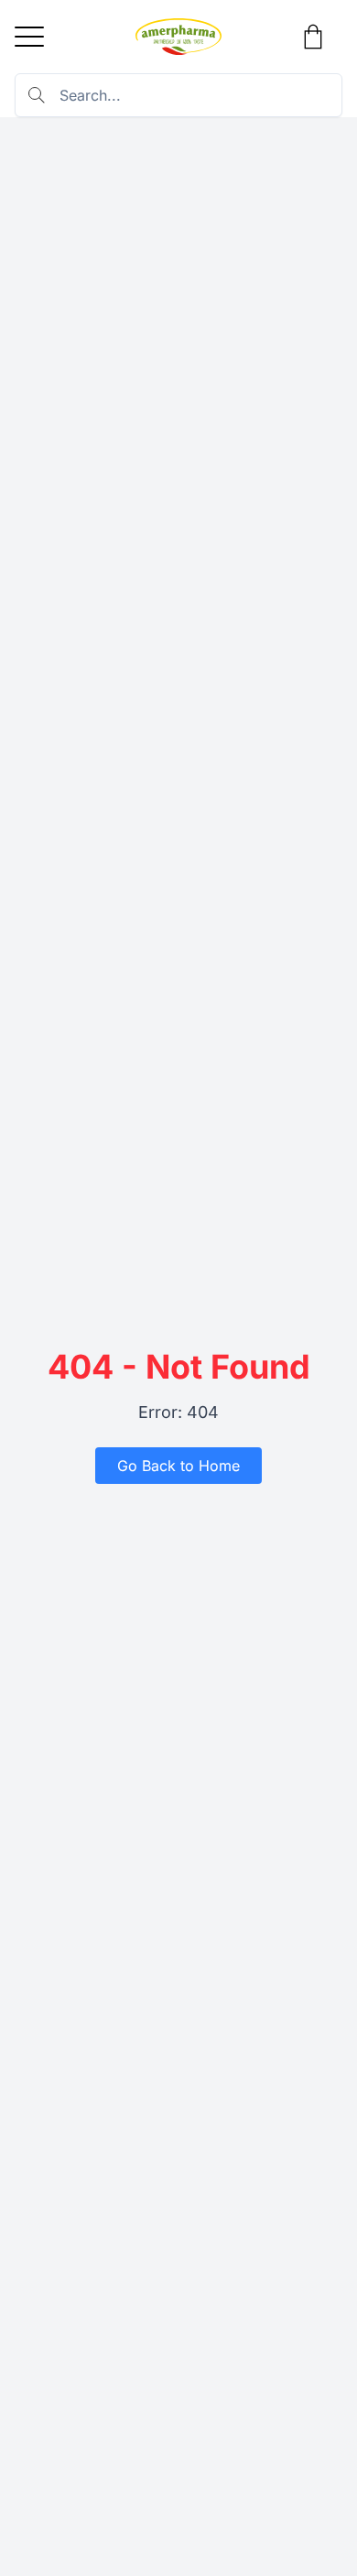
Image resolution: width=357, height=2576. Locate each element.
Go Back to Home (178, 1466)
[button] (29, 37)
